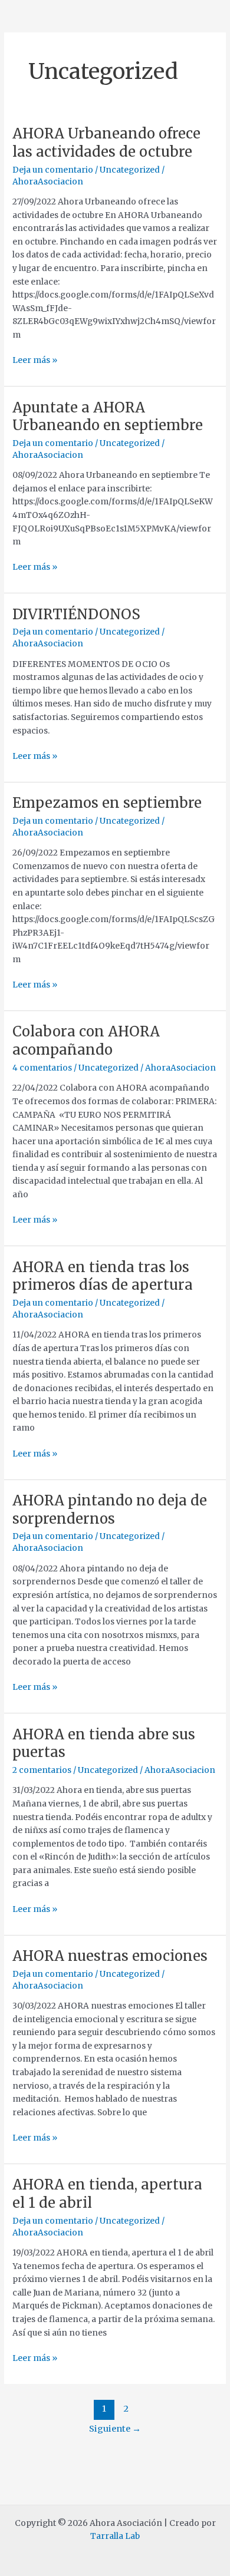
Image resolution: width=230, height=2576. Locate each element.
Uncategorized (130, 170)
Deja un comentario (53, 170)
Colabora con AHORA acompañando (86, 1041)
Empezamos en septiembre (107, 803)
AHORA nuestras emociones (110, 1956)
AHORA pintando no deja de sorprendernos (110, 1510)
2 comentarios (42, 1770)
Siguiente (115, 2429)
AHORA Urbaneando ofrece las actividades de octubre (106, 143)
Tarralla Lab (115, 2536)
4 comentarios (42, 1068)
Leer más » (35, 360)
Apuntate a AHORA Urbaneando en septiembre (108, 417)
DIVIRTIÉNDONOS (76, 614)
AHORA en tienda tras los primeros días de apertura (103, 1276)
